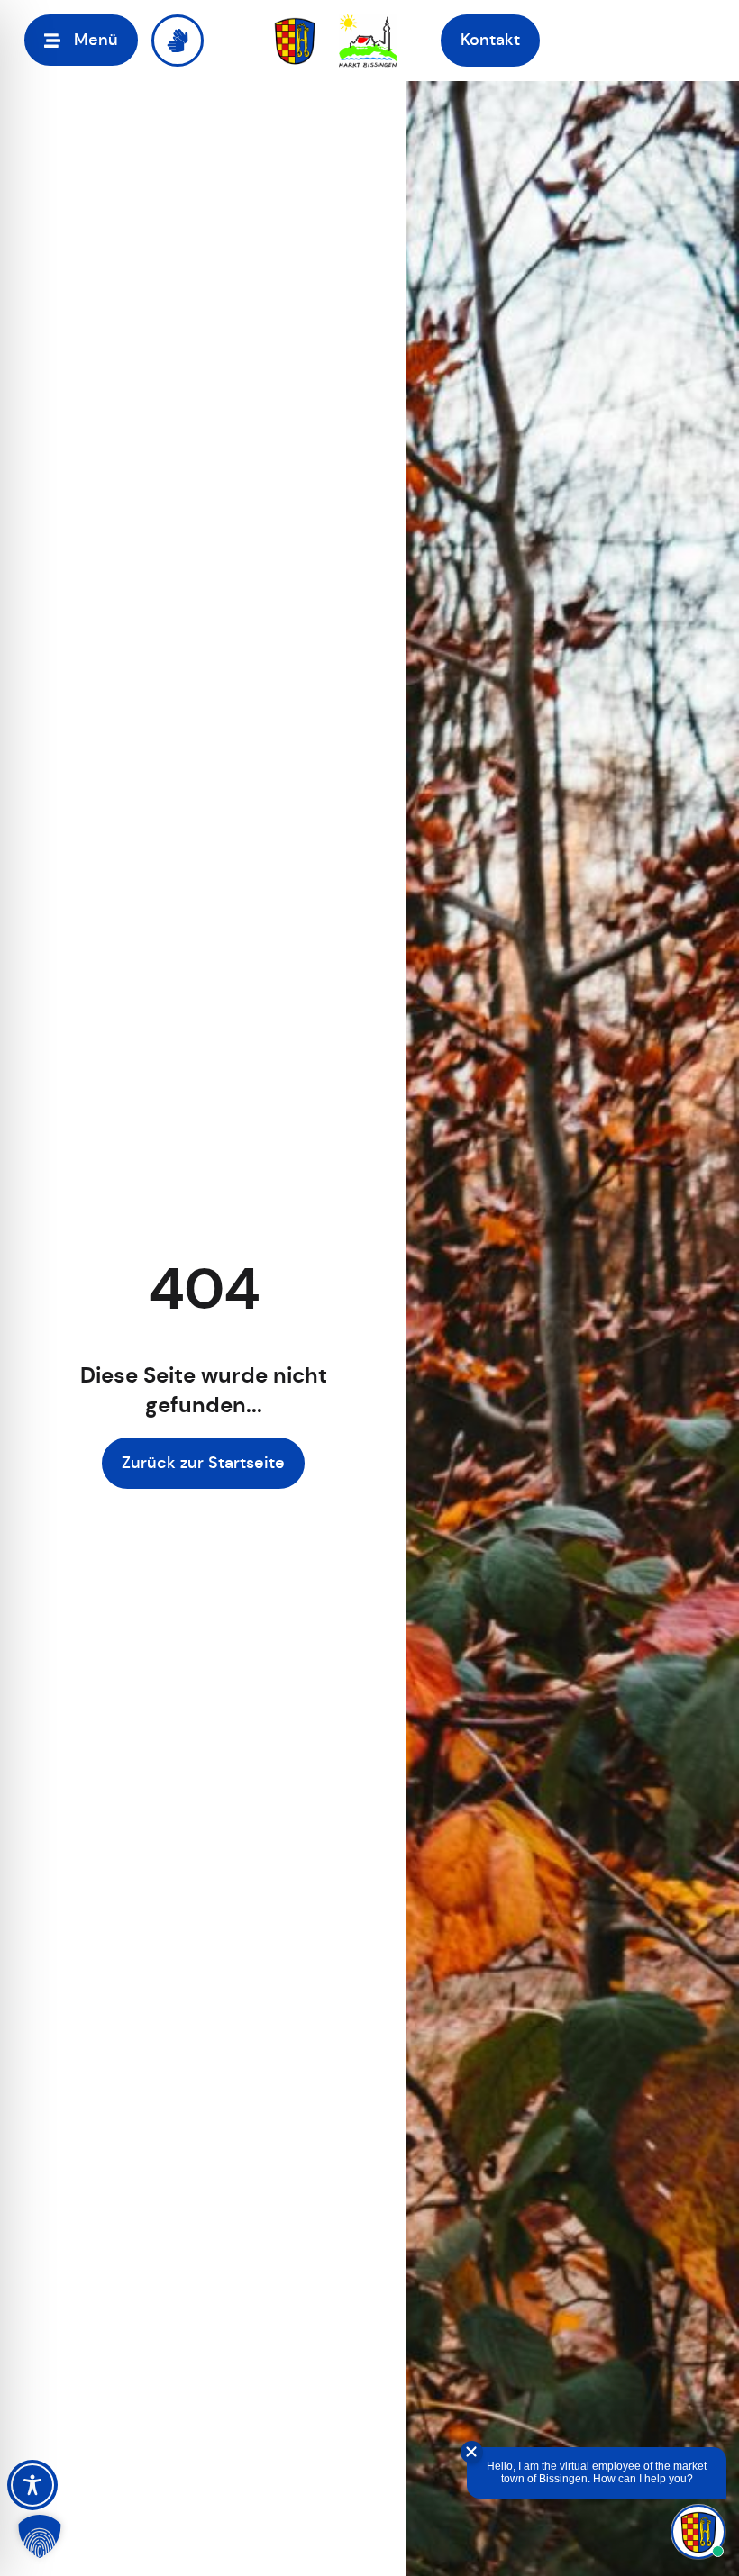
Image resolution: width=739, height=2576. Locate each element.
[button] (81, 40)
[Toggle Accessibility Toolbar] (32, 2485)
